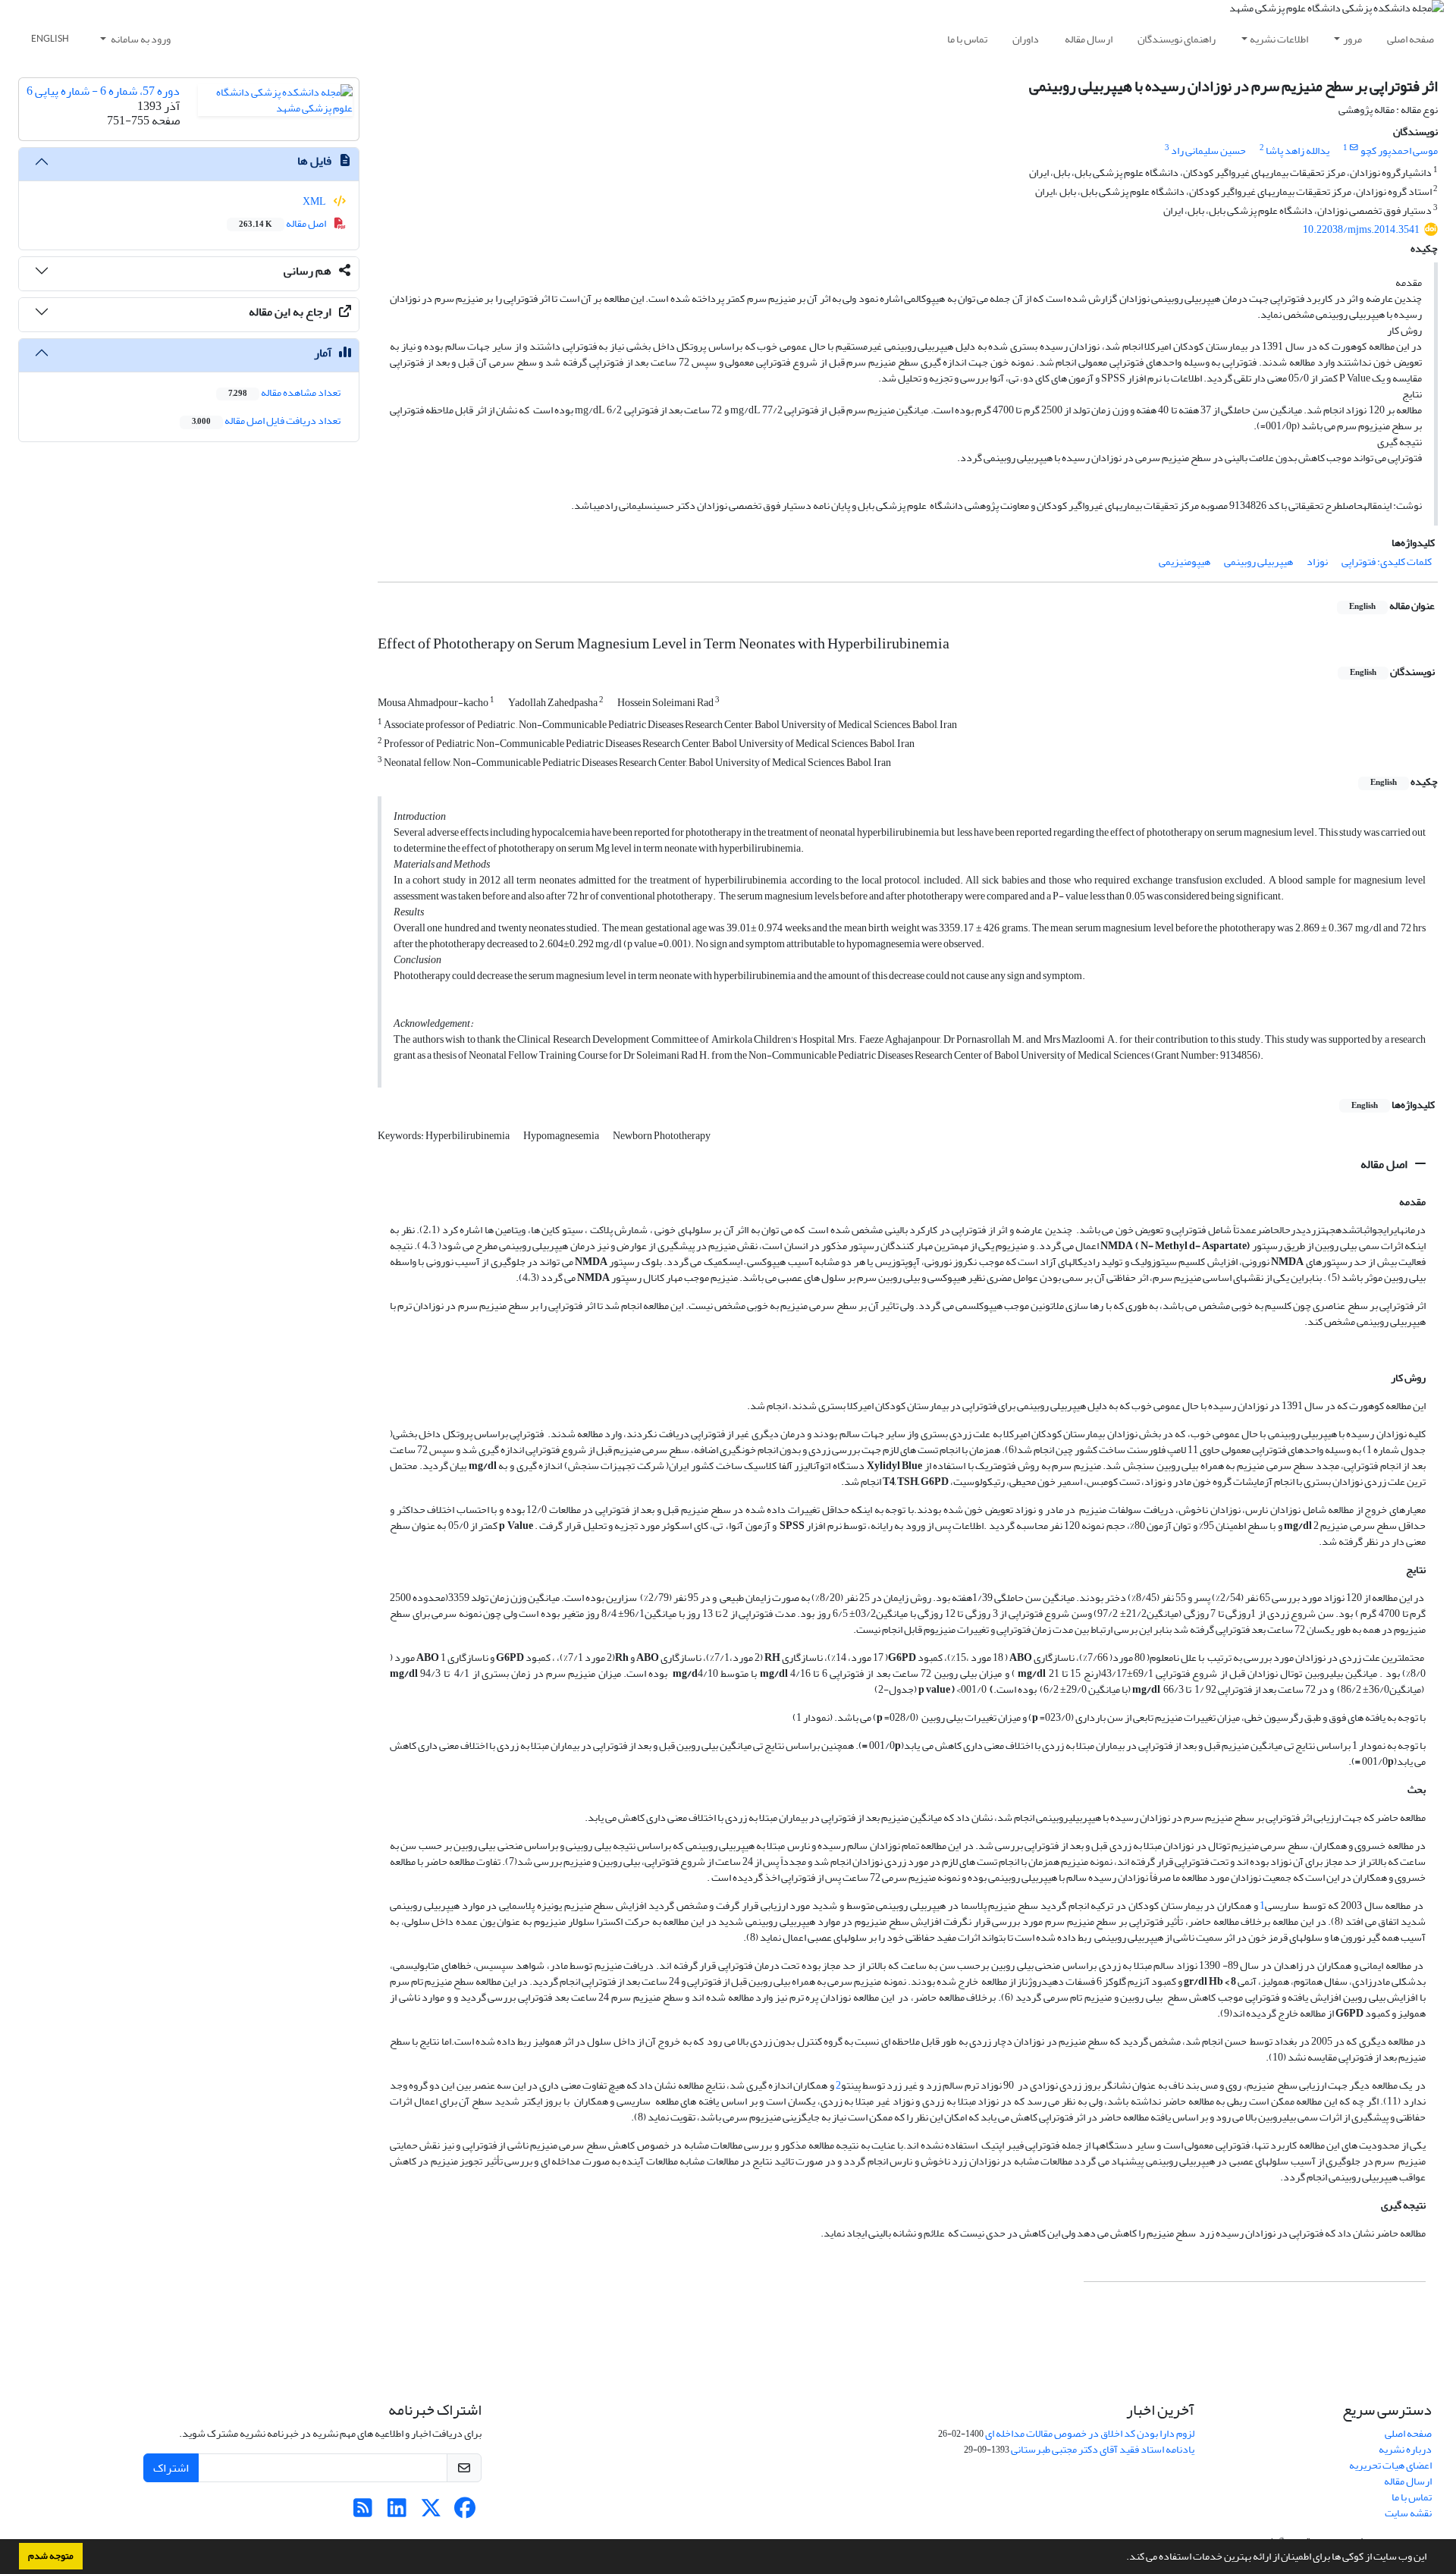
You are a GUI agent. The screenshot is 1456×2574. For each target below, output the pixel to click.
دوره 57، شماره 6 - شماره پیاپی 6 (103, 91)
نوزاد (1317, 562)
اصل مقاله (1385, 1164)
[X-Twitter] (431, 2512)
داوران (1026, 39)
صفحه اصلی (1410, 39)
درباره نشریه (1405, 2449)
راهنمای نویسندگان (1177, 39)
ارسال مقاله (1089, 39)
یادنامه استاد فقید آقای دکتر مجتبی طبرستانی (1103, 2449)
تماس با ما (967, 39)
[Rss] (363, 2512)
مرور (1352, 39)
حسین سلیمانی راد (1208, 151)
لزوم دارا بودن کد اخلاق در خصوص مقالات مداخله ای (1090, 2433)
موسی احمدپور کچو (1399, 151)
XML (315, 201)
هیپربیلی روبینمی (1258, 562)
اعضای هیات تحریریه (1390, 2465)
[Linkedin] (397, 2512)
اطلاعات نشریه (1279, 39)
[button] (1122, 2558)
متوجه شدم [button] (51, 2556)
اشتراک (171, 2468)
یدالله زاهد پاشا (1298, 151)
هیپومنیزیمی (1185, 562)
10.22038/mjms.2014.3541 (1361, 229)
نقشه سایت (1408, 2513)
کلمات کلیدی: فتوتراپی (1387, 562)
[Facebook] (465, 2512)
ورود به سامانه (140, 39)
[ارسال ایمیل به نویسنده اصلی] (1354, 148)
